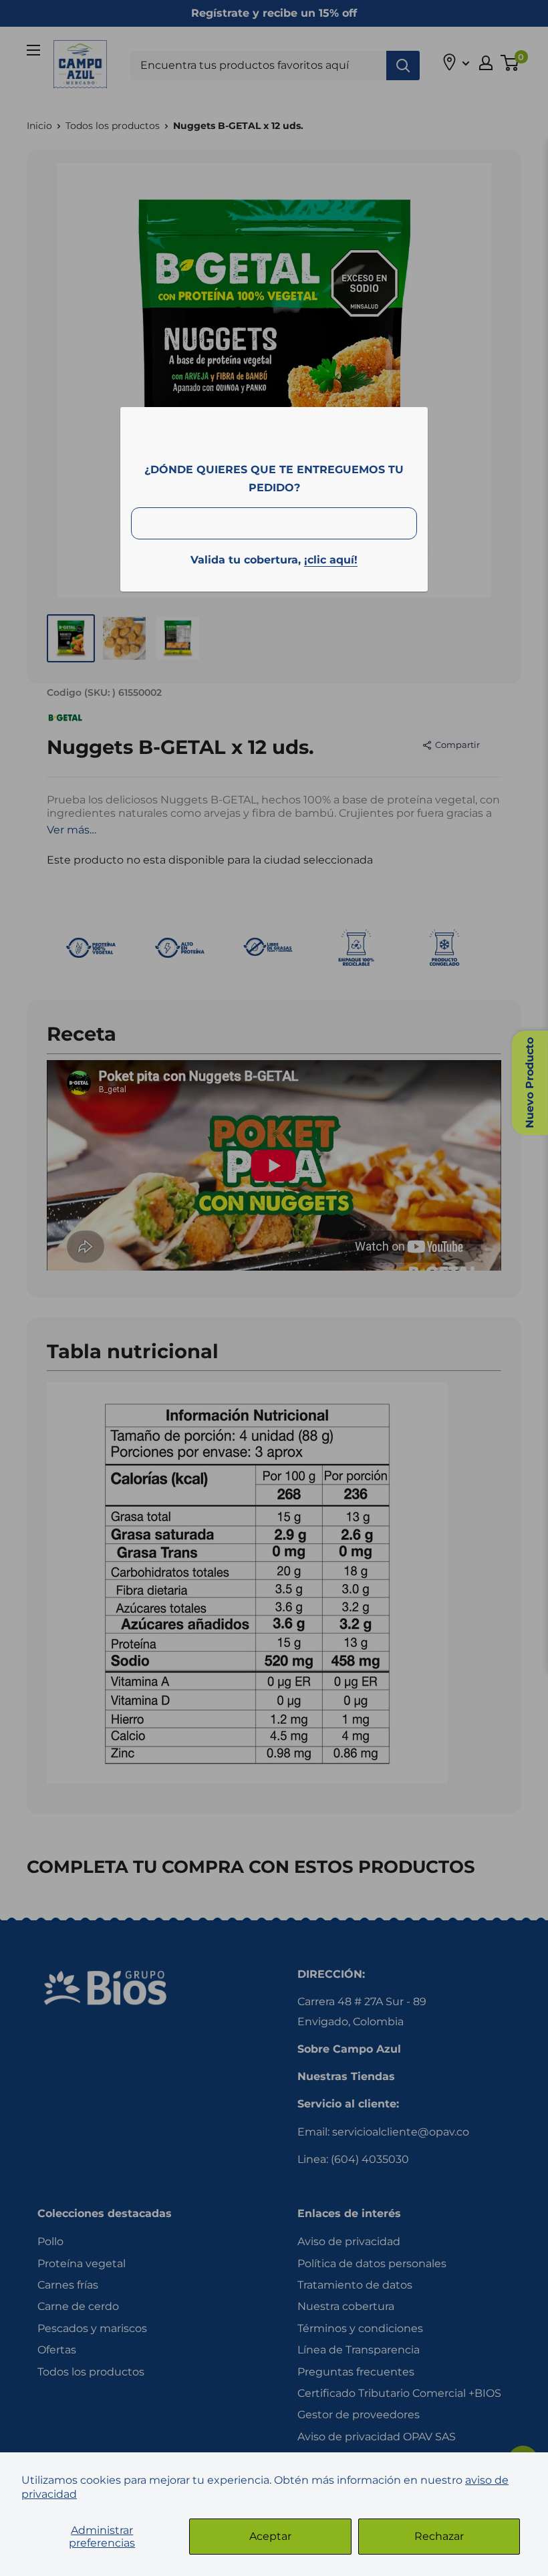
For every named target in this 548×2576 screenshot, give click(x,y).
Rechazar (439, 2536)
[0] (510, 63)
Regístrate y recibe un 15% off (274, 13)
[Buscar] (403, 66)
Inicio (39, 126)
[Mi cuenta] (486, 63)
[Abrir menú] (33, 50)
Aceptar (270, 2536)
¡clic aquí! (331, 560)
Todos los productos (113, 126)
